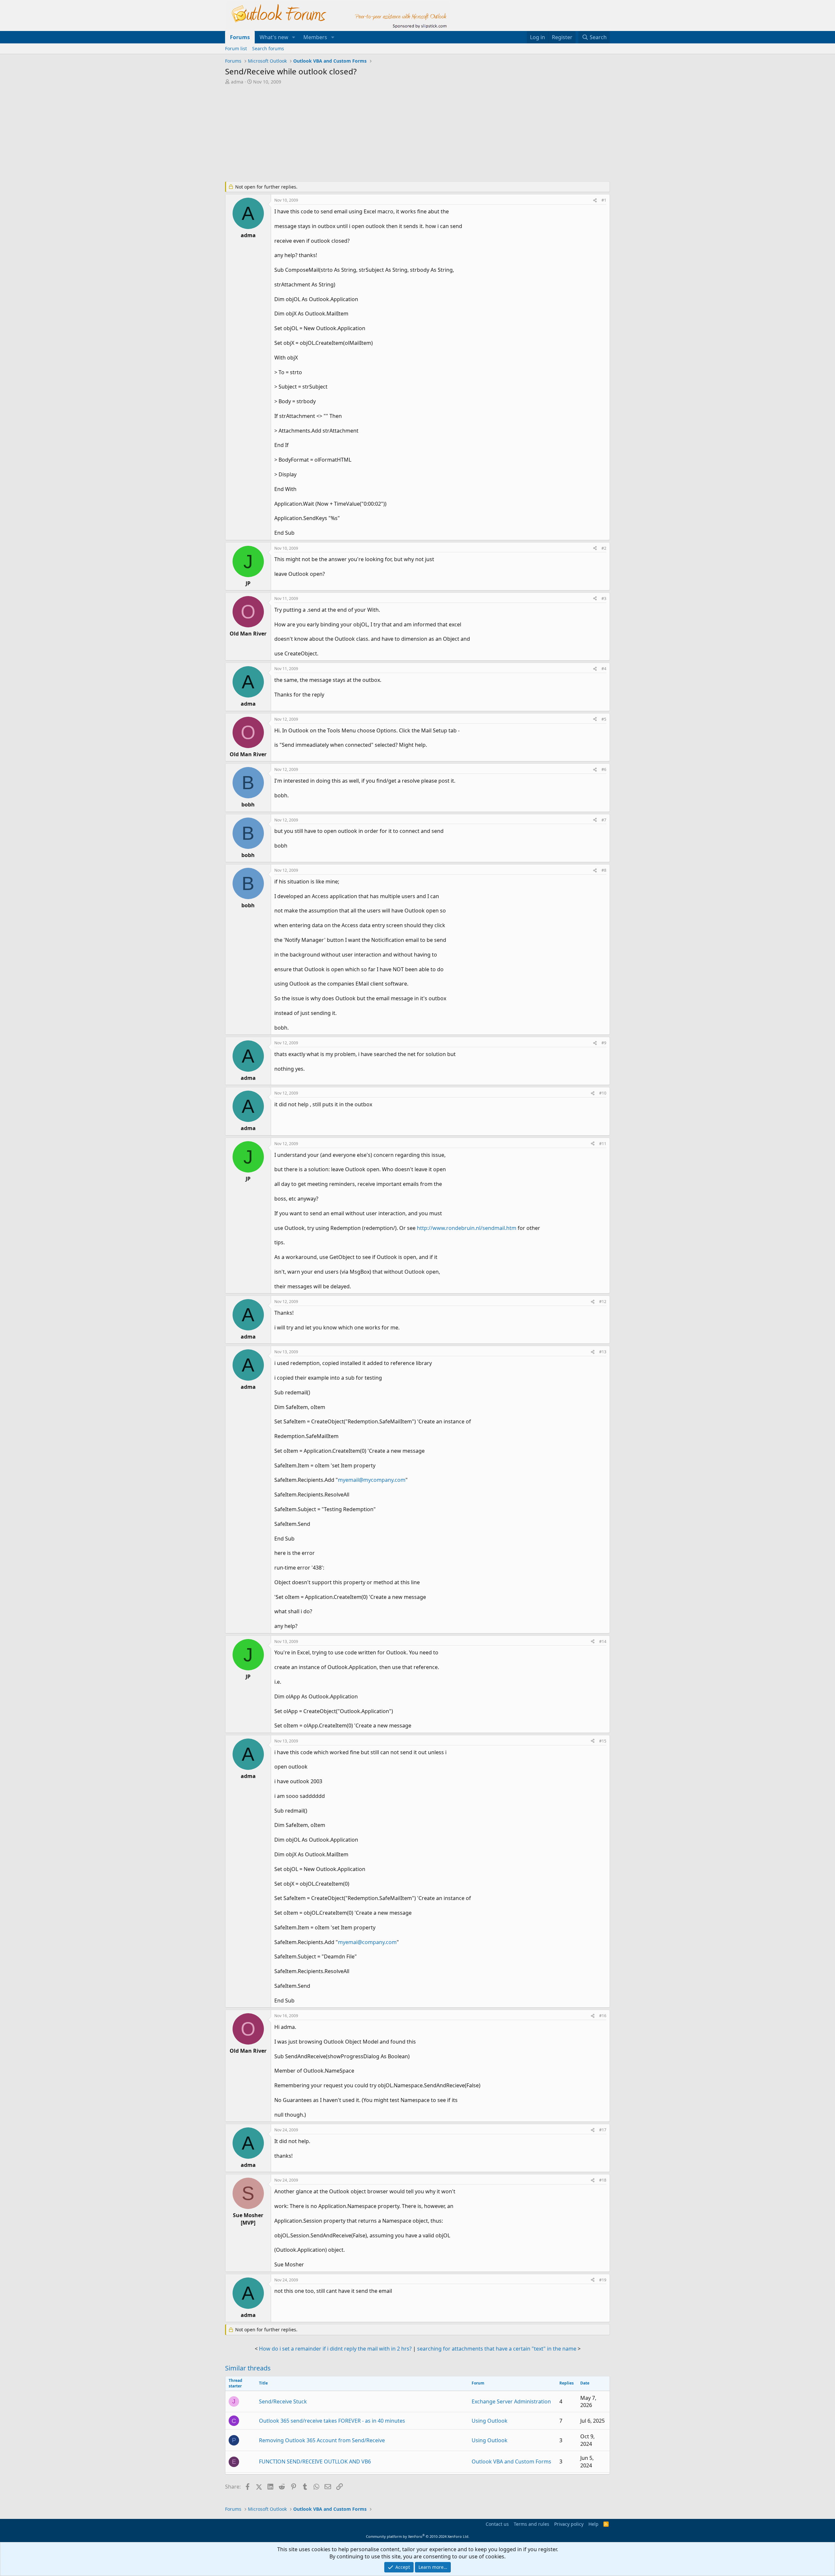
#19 (603, 2280)
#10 (603, 1093)
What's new (274, 37)
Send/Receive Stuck (283, 2401)
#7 (604, 820)
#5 (604, 719)
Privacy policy (569, 2524)
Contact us (497, 2524)
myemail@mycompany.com (372, 1480)
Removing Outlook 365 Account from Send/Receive (322, 2440)
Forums (240, 37)
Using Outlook (490, 2421)
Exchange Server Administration (511, 2401)
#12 (603, 1302)
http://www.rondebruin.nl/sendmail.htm (467, 1228)
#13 (603, 1352)
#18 (603, 2180)
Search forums (268, 48)
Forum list (236, 48)
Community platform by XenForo (418, 2536)
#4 (604, 669)
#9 (604, 1043)
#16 (603, 2016)
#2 (604, 548)
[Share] (595, 200)
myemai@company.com (367, 1942)
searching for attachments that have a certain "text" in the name (497, 2349)
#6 (604, 769)
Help (593, 2524)
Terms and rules (531, 2524)
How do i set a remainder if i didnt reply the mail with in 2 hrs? (335, 2349)
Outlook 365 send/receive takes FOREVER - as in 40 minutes (332, 2421)
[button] (294, 37)
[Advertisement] (383, 134)
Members (315, 37)
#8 (604, 870)
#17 (603, 2130)
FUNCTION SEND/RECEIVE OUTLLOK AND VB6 (315, 2461)
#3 (604, 598)
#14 (603, 1641)
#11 (603, 1144)
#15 (603, 1741)
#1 (604, 200)
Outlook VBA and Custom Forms (511, 2461)
